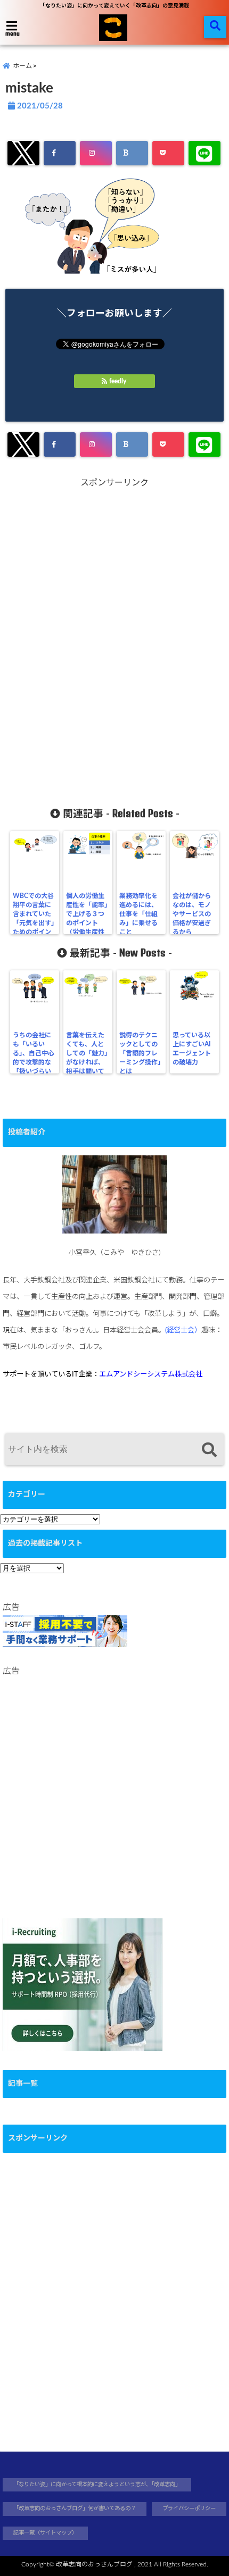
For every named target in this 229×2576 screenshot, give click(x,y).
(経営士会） (183, 1330)
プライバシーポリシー (189, 2508)
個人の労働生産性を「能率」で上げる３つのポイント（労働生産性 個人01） (88, 918)
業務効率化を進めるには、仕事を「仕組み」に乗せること (138, 914)
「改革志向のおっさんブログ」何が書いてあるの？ (75, 2508)
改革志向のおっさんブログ (94, 2564)
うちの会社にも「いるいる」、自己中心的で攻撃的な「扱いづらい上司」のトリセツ (34, 1062)
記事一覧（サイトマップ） (45, 2533)
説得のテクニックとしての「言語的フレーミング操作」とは (140, 1053)
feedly (118, 381)
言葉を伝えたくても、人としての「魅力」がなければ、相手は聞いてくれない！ (87, 1058)
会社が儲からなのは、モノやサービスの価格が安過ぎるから (192, 914)
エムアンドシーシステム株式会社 (151, 1374)
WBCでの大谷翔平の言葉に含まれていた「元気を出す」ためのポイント (34, 918)
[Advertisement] (114, 637)
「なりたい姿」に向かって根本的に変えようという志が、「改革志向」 (97, 2485)
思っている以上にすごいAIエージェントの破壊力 (192, 1049)
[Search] (209, 1451)
